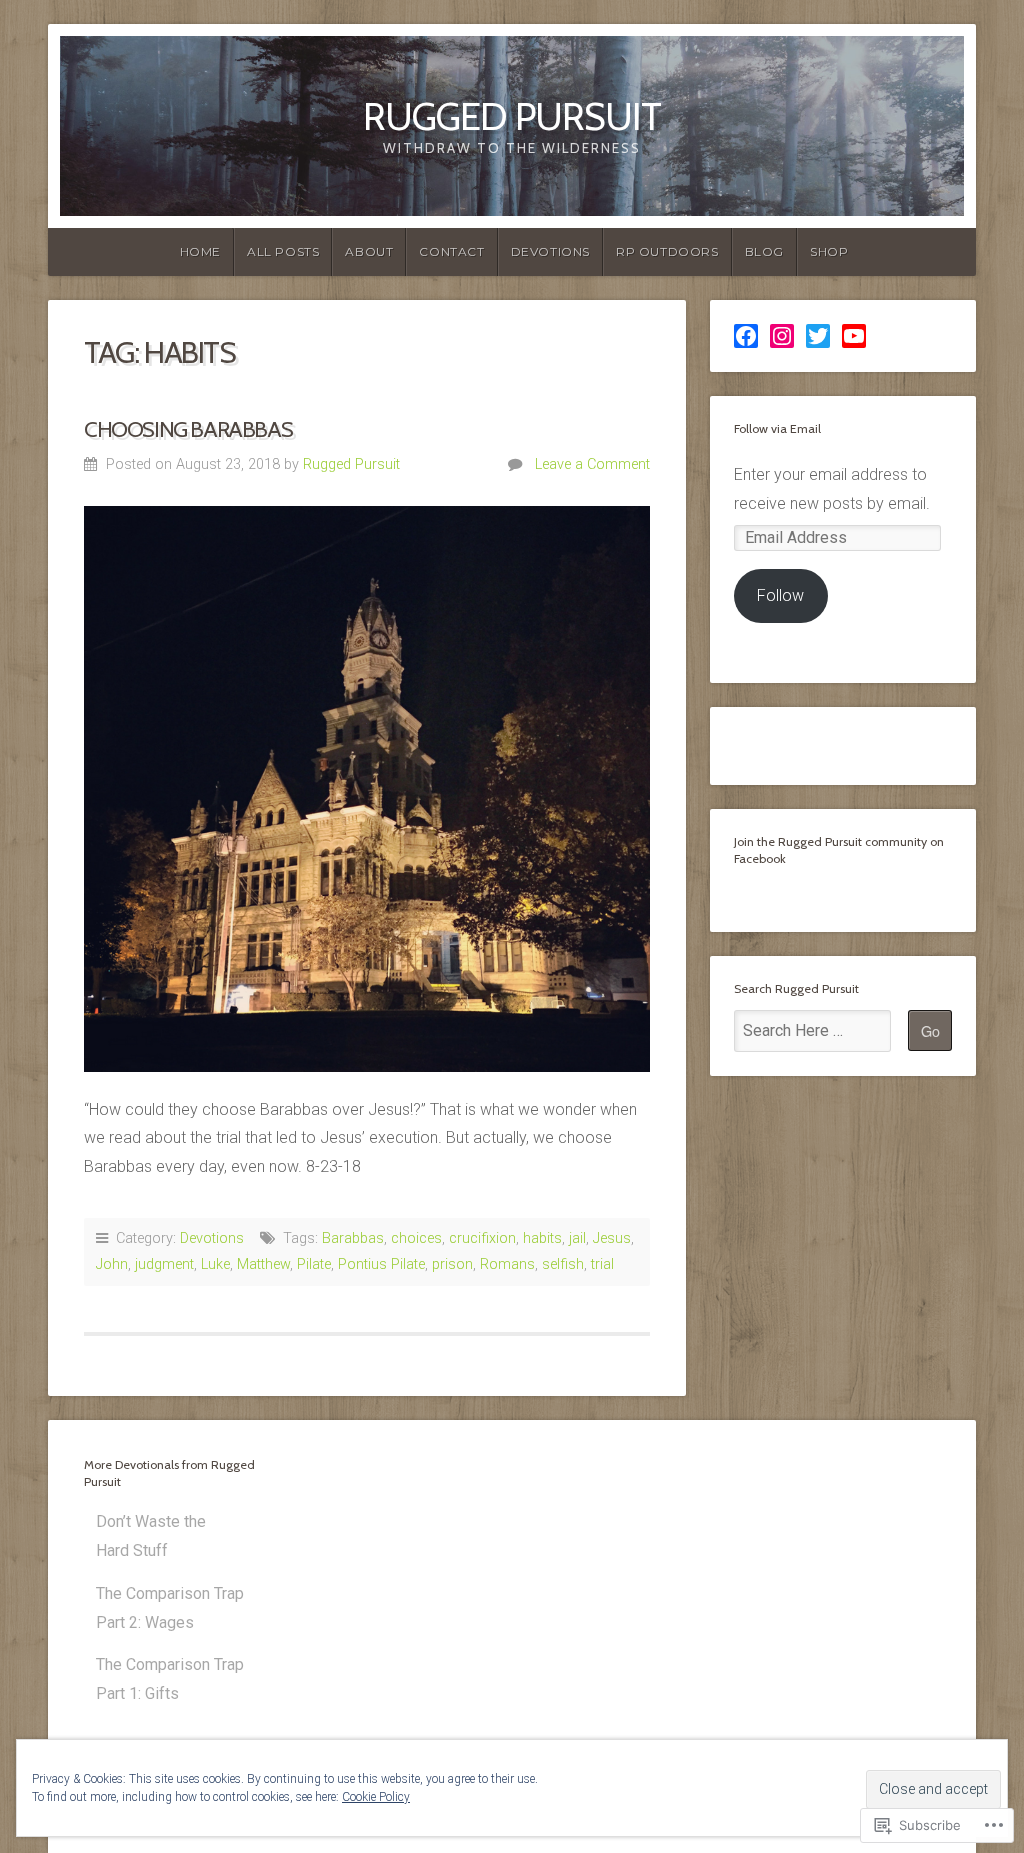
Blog (764, 251)
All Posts (283, 251)
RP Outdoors (667, 251)
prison (452, 1264)
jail (577, 1238)
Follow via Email (777, 428)
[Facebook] (746, 336)
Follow (780, 595)
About (369, 251)
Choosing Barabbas (188, 429)
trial (602, 1264)
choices (416, 1238)
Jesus (612, 1238)
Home (200, 251)
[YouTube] (854, 336)
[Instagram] (782, 336)
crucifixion (482, 1238)
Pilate (314, 1264)
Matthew (263, 1264)
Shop (829, 251)
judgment (164, 1264)
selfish (563, 1264)
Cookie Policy (376, 1797)
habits (542, 1238)
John (112, 1264)
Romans (507, 1264)
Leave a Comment (592, 464)
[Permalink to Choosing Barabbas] (367, 789)
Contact (451, 251)
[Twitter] (818, 336)
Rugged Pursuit (512, 116)
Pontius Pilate (381, 1264)
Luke (215, 1264)
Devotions (550, 251)
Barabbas (353, 1238)
